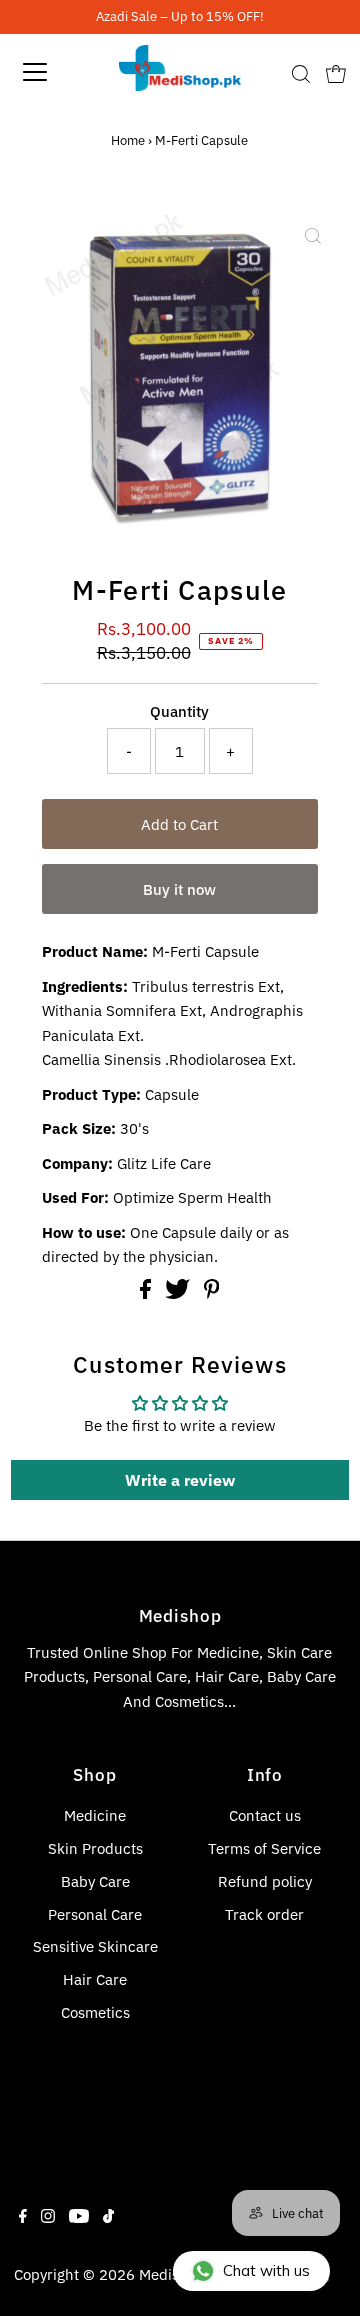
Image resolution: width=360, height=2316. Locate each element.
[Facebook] (23, 2217)
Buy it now (179, 889)
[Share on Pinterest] (212, 1293)
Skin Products (95, 1848)
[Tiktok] (108, 2217)
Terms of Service (264, 1848)
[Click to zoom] (313, 236)
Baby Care (95, 1881)
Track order (264, 1914)
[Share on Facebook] (147, 1293)
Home (128, 140)
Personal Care (95, 1914)
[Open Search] (301, 74)
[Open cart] (336, 72)
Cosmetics (95, 2012)
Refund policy (265, 1881)
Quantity (179, 711)
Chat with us (266, 2270)
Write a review (180, 1480)
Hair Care (95, 1979)
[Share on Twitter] (179, 1293)
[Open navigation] (49, 72)
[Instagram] (48, 2217)
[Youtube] (79, 2217)
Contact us (265, 1815)
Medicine (95, 1815)
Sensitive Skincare (95, 1946)
